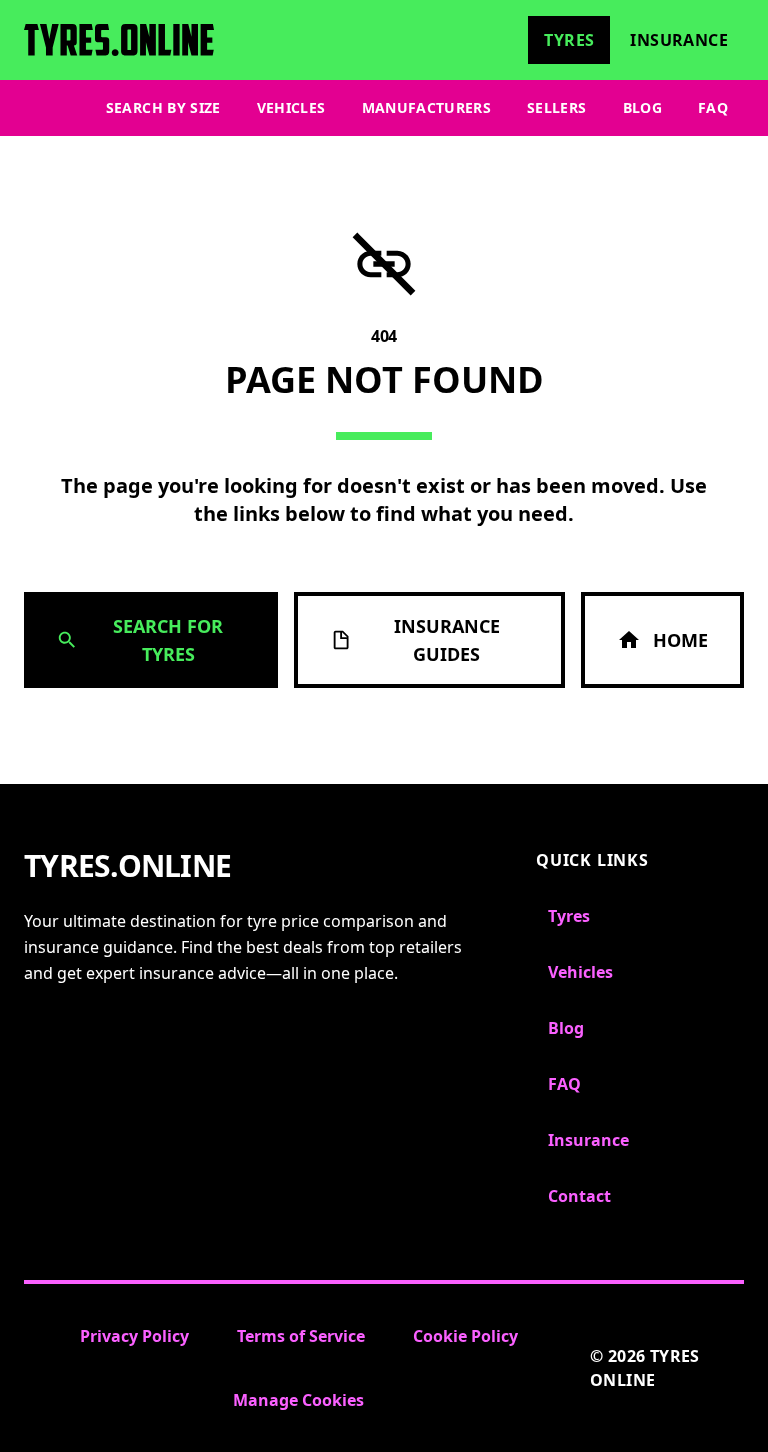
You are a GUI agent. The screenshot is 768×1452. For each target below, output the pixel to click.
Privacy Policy (134, 1336)
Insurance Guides (447, 640)
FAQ (713, 107)
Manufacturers (427, 107)
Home (680, 640)
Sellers (556, 107)
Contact (579, 1196)
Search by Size (163, 107)
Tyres (569, 40)
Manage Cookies (298, 1400)
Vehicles (291, 107)
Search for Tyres (168, 640)
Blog (642, 107)
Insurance (679, 40)
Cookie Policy (465, 1336)
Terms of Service (301, 1336)
